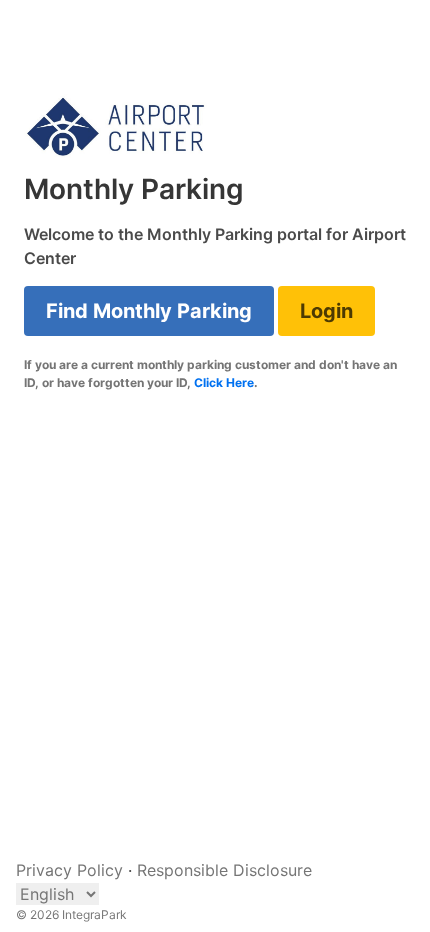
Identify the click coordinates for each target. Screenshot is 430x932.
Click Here (224, 382)
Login (326, 311)
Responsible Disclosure (224, 870)
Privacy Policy (69, 870)
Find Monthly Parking (149, 311)
